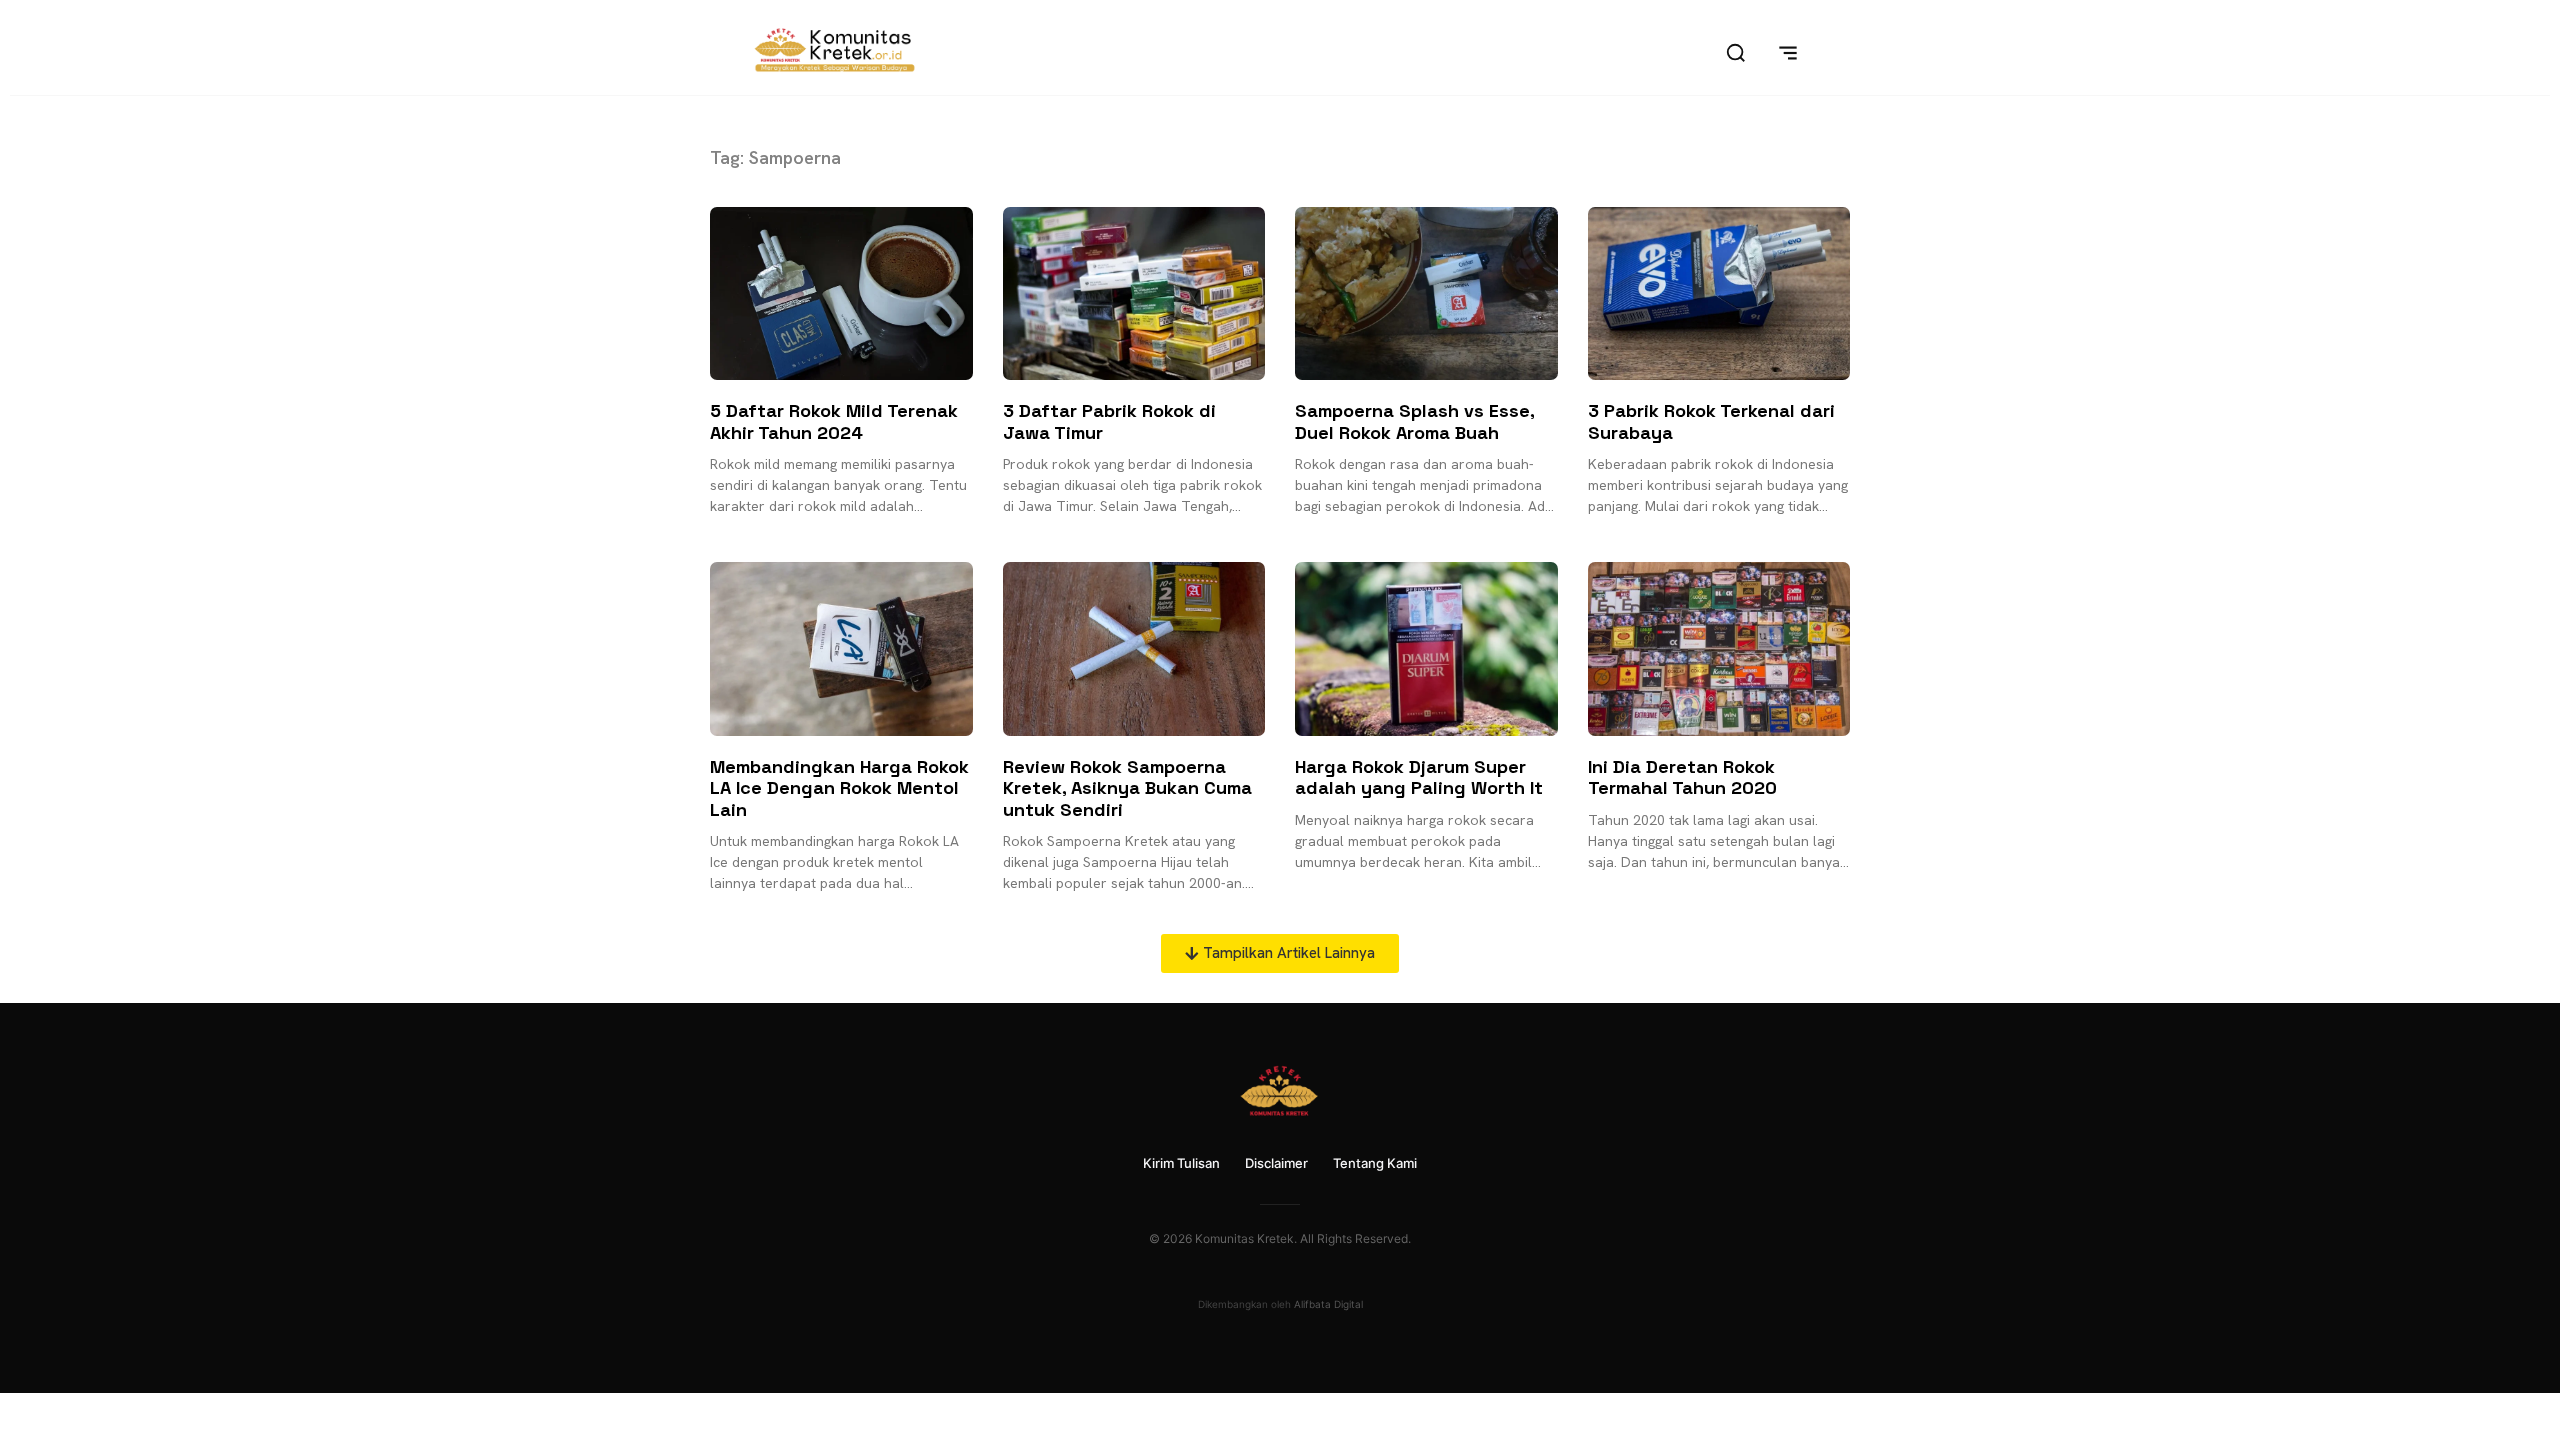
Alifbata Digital (1328, 1304)
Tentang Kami (1375, 1163)
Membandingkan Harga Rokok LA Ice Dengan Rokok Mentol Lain (839, 788)
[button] (1280, 953)
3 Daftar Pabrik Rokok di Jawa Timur (1109, 421)
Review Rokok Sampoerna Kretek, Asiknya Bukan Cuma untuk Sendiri (1127, 788)
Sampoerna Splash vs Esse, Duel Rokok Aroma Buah (1414, 421)
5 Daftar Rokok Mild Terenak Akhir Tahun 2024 (834, 421)
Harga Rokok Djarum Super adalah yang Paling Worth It (1419, 777)
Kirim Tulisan (1181, 1163)
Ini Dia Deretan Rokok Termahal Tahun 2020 (1682, 777)
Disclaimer (1276, 1163)
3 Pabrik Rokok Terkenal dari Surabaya (1711, 421)
